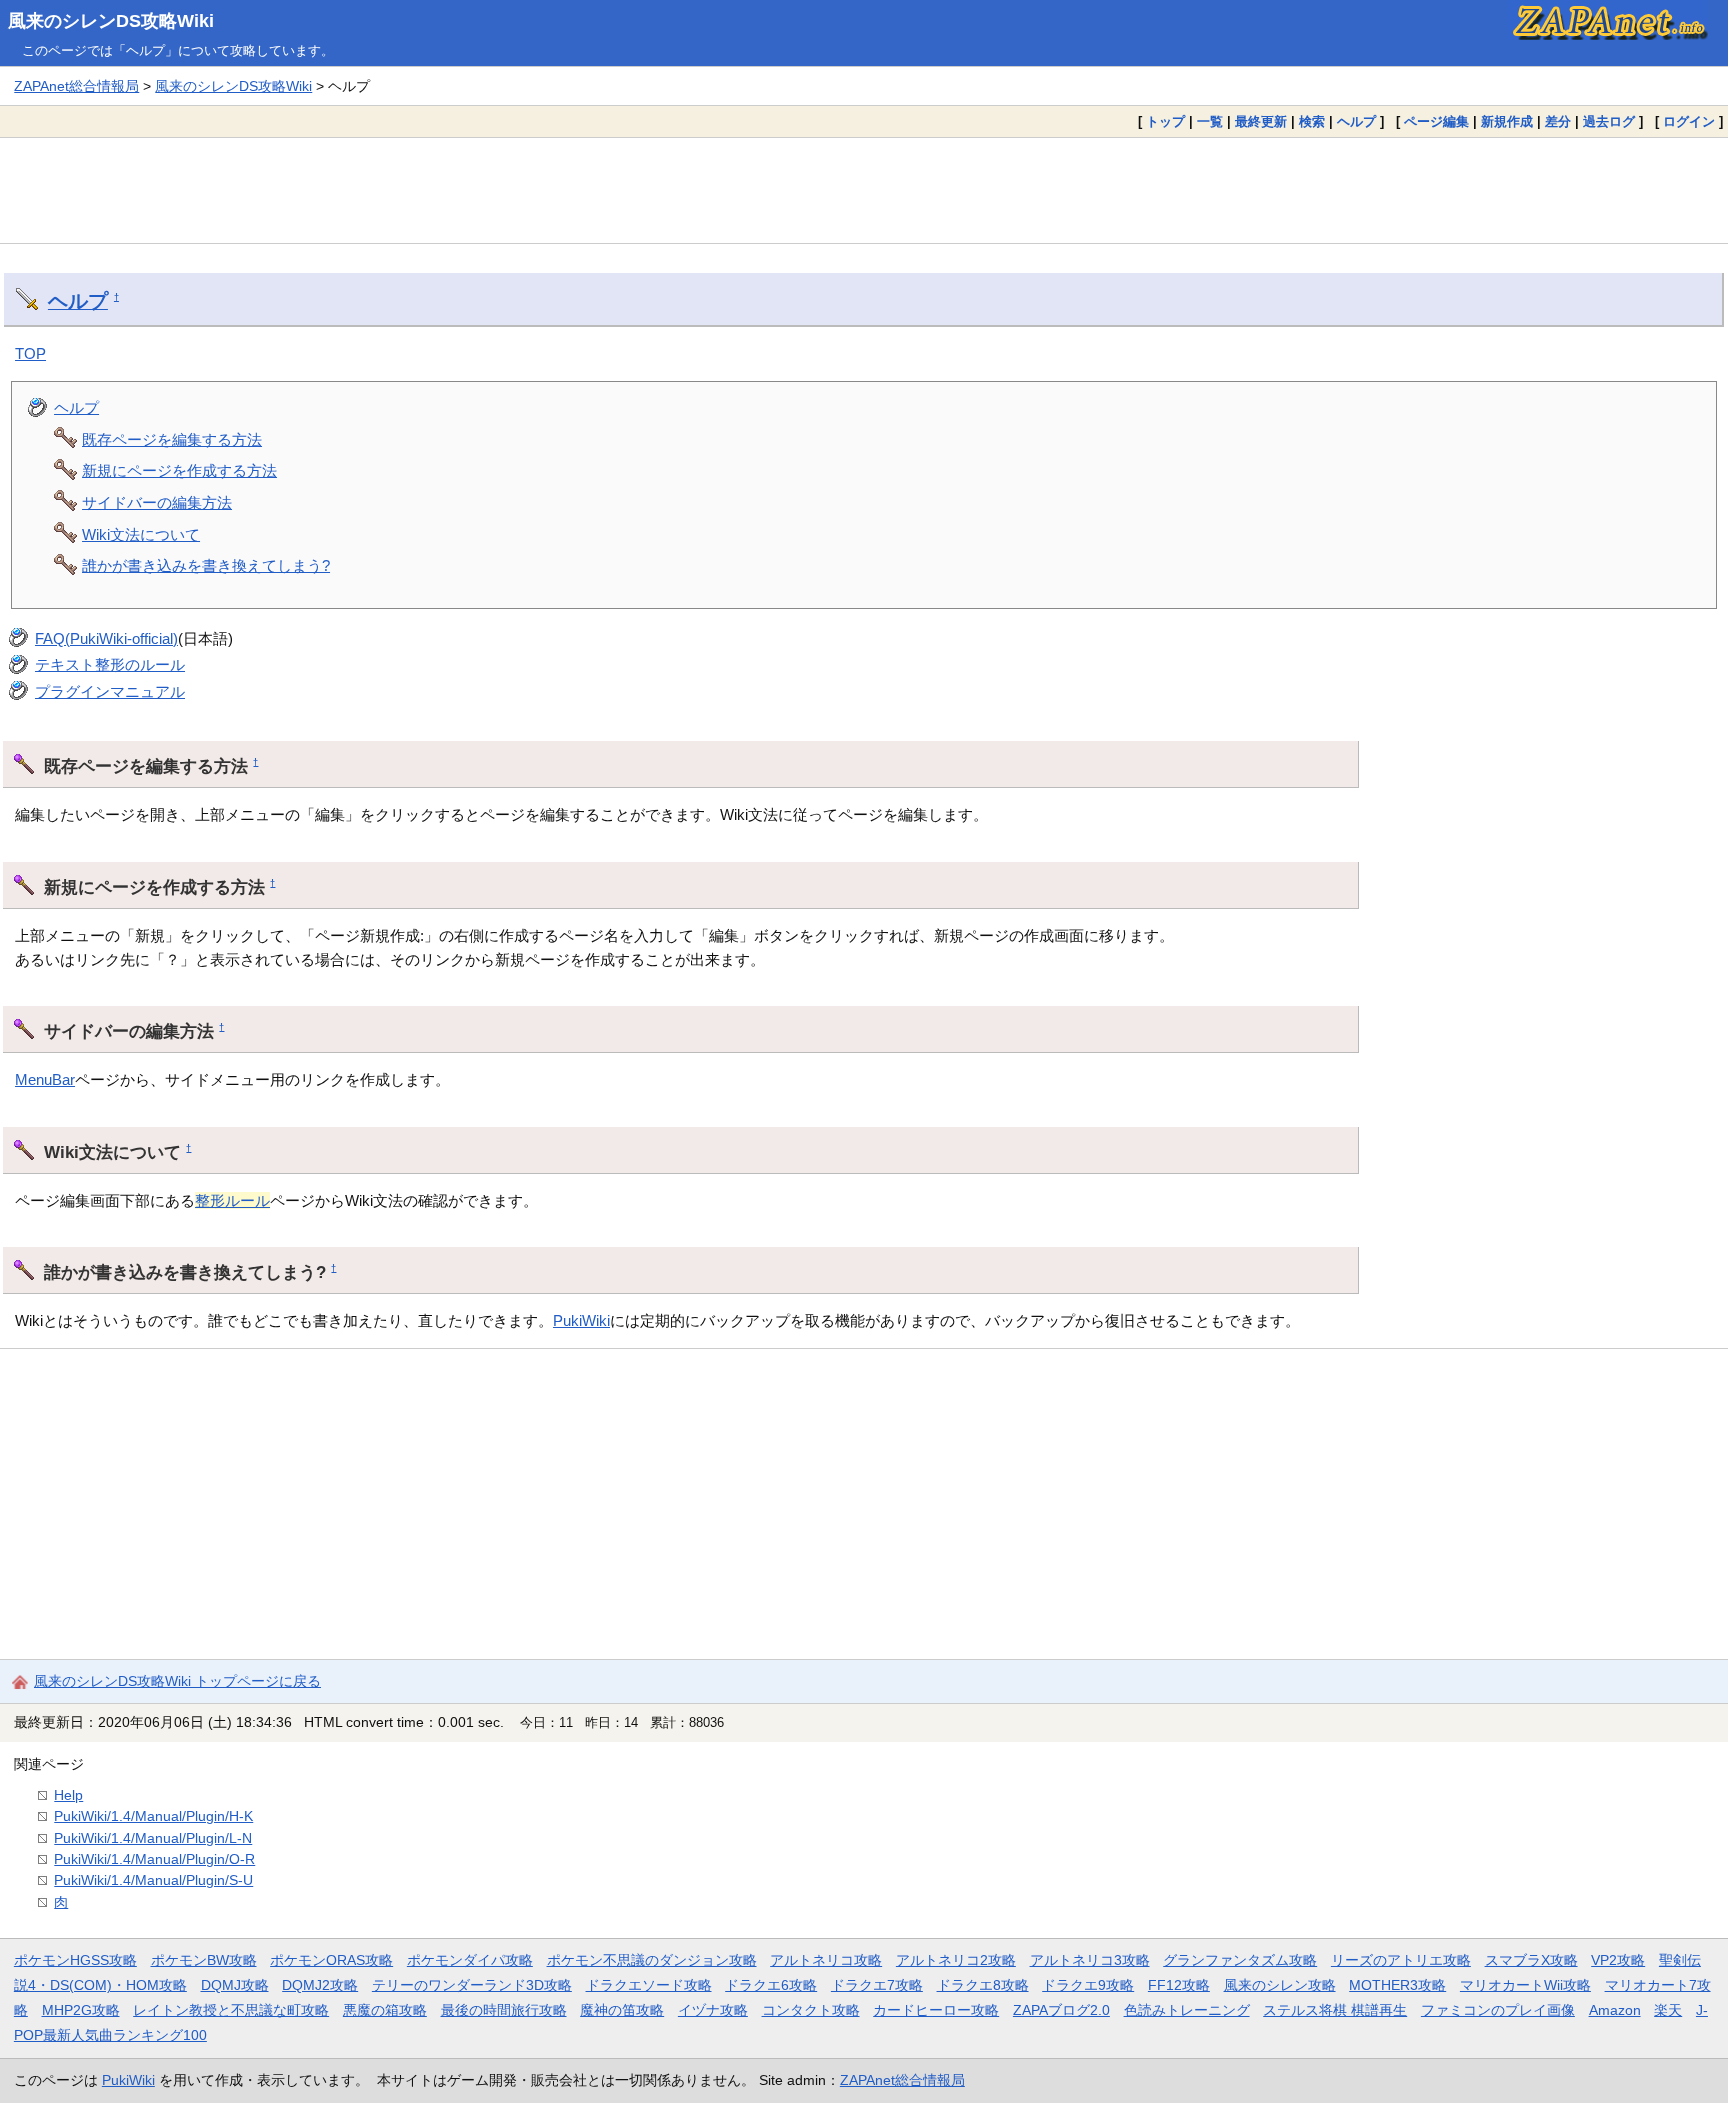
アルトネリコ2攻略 (956, 1960)
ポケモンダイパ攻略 (470, 1960)
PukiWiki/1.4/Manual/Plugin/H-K (153, 1816)
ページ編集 (1436, 121)
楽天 (1668, 2010)
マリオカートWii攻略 (1525, 1985)
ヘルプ (1356, 121)
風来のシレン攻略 (1280, 1985)
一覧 (1210, 121)
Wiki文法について (141, 534)
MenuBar (45, 1079)
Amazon (1615, 2010)
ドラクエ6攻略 (771, 1985)
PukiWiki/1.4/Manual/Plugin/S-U (153, 1880)
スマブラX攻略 (1531, 1960)
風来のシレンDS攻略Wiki (111, 21)
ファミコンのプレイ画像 (1498, 2010)
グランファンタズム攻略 (1240, 1960)
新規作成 (1507, 121)
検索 (1312, 121)
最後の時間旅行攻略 (504, 2010)
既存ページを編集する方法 (172, 439)
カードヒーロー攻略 (936, 2010)
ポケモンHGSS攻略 (75, 1960)
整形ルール (232, 1200)
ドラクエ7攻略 (877, 1985)
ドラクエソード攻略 (649, 1985)
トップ (1165, 121)
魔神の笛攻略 (622, 2010)
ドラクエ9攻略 (1088, 1985)
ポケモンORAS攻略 (331, 1960)
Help (68, 1795)
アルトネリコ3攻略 (1090, 1960)
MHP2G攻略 (81, 2010)
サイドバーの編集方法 (157, 502)
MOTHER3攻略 (1397, 1985)
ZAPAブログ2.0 (1061, 2010)
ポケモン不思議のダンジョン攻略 (652, 1960)
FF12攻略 (1179, 1985)
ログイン (1689, 121)
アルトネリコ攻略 (826, 1960)
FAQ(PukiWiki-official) (106, 638)
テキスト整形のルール (110, 664)
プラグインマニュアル (110, 691)
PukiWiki (581, 1320)
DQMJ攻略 (235, 1985)
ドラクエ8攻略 (983, 1985)
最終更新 (1261, 121)
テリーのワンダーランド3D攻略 (472, 1985)
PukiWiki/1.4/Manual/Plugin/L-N (153, 1838)
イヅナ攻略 (713, 2010)
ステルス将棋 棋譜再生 (1335, 2010)
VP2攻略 (1618, 1960)
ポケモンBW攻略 (204, 1960)
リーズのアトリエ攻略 (1401, 1960)
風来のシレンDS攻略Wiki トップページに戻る (177, 1681)
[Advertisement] (864, 190)
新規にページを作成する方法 (179, 470)
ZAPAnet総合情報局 (76, 86)
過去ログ (1609, 121)
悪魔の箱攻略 (385, 2010)
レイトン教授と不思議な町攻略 (231, 2010)
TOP (30, 353)
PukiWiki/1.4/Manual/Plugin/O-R (154, 1859)
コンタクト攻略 (811, 2010)
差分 (1558, 121)
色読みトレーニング (1187, 2010)
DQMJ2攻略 (320, 1985)
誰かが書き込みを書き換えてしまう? (206, 565)
